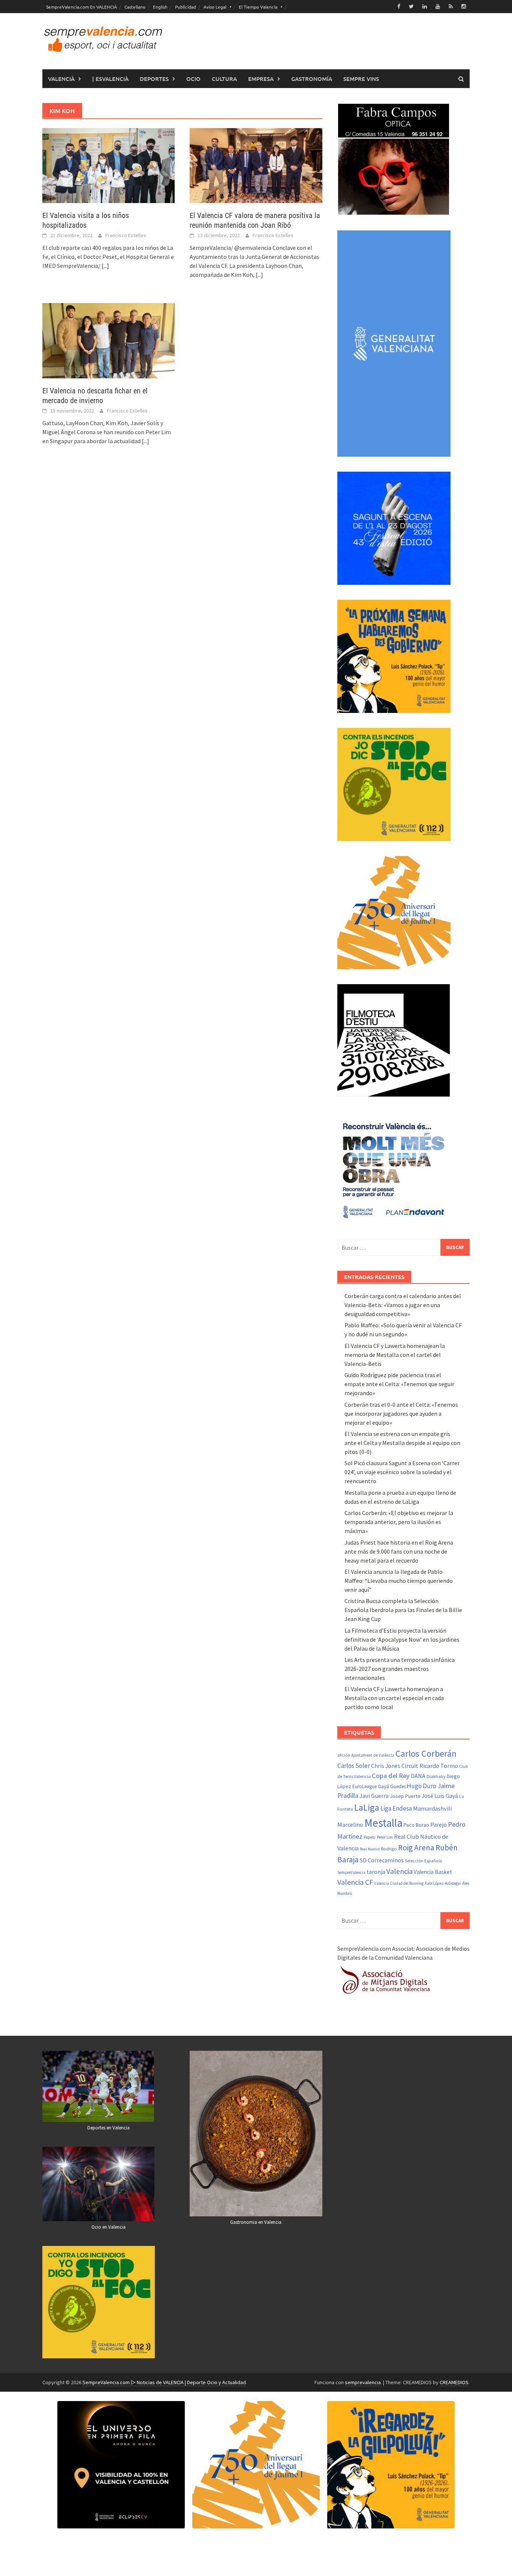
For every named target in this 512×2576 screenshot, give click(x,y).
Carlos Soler (354, 1766)
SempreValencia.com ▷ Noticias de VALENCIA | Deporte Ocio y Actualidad (164, 2382)
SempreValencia (351, 1872)
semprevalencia (363, 2382)
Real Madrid (370, 1849)
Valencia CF (355, 1882)
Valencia (400, 1871)
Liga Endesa (396, 1808)
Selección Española (423, 1861)
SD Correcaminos (382, 1860)
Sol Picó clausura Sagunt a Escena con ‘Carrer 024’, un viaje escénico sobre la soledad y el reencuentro (402, 1472)
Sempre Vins (361, 79)
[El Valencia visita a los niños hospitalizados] (109, 165)
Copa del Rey (391, 1776)
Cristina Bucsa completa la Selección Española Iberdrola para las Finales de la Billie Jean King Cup (403, 1610)
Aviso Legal (215, 7)
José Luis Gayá (440, 1796)
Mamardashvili (432, 1808)
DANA (418, 1776)
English (160, 7)
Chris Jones (386, 1766)
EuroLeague (365, 1786)
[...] (105, 266)
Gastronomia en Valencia (256, 2222)
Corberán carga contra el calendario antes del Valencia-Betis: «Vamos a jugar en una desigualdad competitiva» (403, 1305)
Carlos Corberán (426, 1753)
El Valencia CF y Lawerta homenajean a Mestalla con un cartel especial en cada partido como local (394, 1698)
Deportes (154, 79)
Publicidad (186, 7)
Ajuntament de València (373, 1755)
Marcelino (350, 1824)
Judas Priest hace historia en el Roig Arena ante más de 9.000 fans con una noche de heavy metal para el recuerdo (399, 1551)
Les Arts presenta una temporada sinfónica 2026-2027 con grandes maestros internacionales (400, 1669)
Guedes (398, 1786)
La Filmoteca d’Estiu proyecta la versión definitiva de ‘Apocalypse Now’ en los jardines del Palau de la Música (402, 1639)
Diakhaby (436, 1776)
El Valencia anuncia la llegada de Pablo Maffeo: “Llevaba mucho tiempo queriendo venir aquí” (399, 1581)
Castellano (135, 7)
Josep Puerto (405, 1796)
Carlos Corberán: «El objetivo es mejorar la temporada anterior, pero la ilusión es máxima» (399, 1522)
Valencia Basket (433, 1872)
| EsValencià (110, 79)
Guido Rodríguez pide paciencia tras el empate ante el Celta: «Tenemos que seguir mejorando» (399, 1384)
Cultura (224, 79)
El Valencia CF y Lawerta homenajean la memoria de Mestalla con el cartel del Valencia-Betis (395, 1355)
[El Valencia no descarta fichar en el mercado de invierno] (109, 340)
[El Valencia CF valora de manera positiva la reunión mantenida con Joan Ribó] (256, 165)
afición (344, 1755)
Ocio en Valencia (109, 2227)
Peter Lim (385, 1837)
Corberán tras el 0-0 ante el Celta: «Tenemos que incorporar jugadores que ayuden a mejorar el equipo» (401, 1414)
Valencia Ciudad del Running (399, 1883)
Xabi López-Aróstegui (443, 1883)
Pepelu (370, 1837)
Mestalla (383, 1823)
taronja (376, 1872)
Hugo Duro (421, 1786)
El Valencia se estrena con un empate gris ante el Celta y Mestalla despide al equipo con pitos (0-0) (402, 1443)
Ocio (193, 79)
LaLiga (367, 1807)
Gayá (383, 1786)
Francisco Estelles (126, 235)
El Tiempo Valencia (258, 7)
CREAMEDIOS (454, 2382)
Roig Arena (416, 1848)
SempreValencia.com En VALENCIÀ (82, 7)
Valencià (61, 79)
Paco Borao (416, 1825)
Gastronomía (312, 79)
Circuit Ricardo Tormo (430, 1766)
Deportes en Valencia (109, 2128)
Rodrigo (389, 1849)
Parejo (439, 1824)
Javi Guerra (374, 1796)
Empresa (261, 79)
